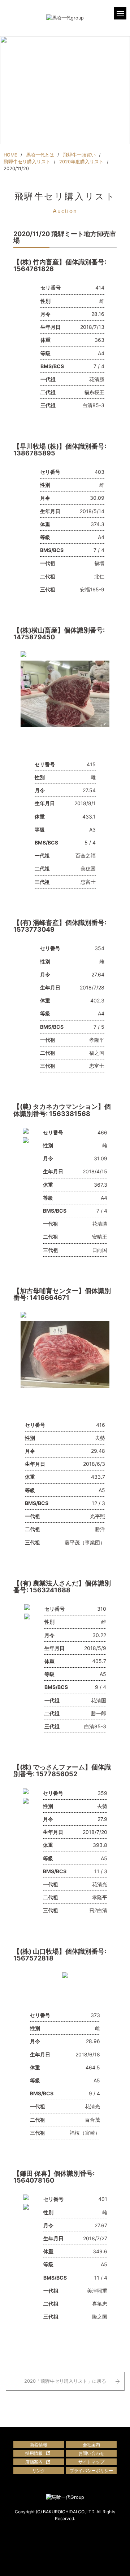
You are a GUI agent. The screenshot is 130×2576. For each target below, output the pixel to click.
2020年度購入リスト (81, 162)
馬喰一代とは (40, 155)
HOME (10, 155)
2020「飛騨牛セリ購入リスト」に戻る (65, 2381)
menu (120, 13)
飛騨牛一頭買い (79, 155)
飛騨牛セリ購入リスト (27, 162)
